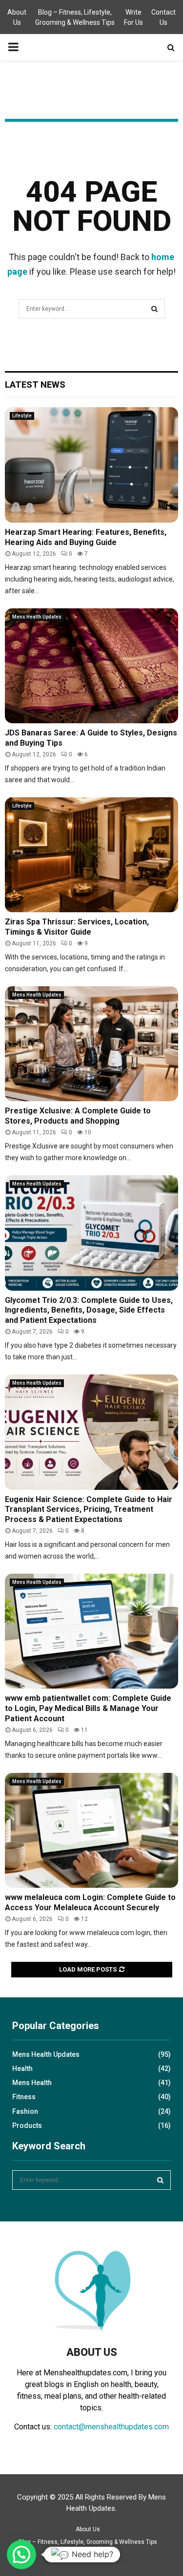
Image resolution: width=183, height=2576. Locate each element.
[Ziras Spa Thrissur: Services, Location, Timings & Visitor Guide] (91, 855)
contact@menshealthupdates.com (111, 2427)
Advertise (68, 2555)
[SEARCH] (160, 2180)
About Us (17, 17)
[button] (21, 2555)
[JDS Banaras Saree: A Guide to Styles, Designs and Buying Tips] (91, 666)
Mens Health (32, 2083)
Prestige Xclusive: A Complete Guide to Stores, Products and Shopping (78, 1116)
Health (22, 2068)
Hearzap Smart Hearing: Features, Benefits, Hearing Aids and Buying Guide (86, 537)
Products (27, 2125)
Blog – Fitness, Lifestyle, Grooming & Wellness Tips (75, 17)
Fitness (24, 2097)
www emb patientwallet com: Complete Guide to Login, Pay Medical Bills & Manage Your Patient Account (88, 1708)
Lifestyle (22, 416)
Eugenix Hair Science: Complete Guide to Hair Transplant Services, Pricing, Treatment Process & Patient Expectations (89, 1510)
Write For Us (133, 17)
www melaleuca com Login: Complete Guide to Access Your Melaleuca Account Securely (90, 1902)
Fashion (25, 2111)
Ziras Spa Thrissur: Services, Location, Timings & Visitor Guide (77, 927)
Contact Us (163, 17)
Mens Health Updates (37, 617)
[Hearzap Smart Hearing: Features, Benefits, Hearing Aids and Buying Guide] (91, 465)
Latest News (35, 385)
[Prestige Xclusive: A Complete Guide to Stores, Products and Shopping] (91, 1044)
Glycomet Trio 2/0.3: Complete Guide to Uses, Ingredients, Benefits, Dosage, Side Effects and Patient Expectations (89, 1310)
